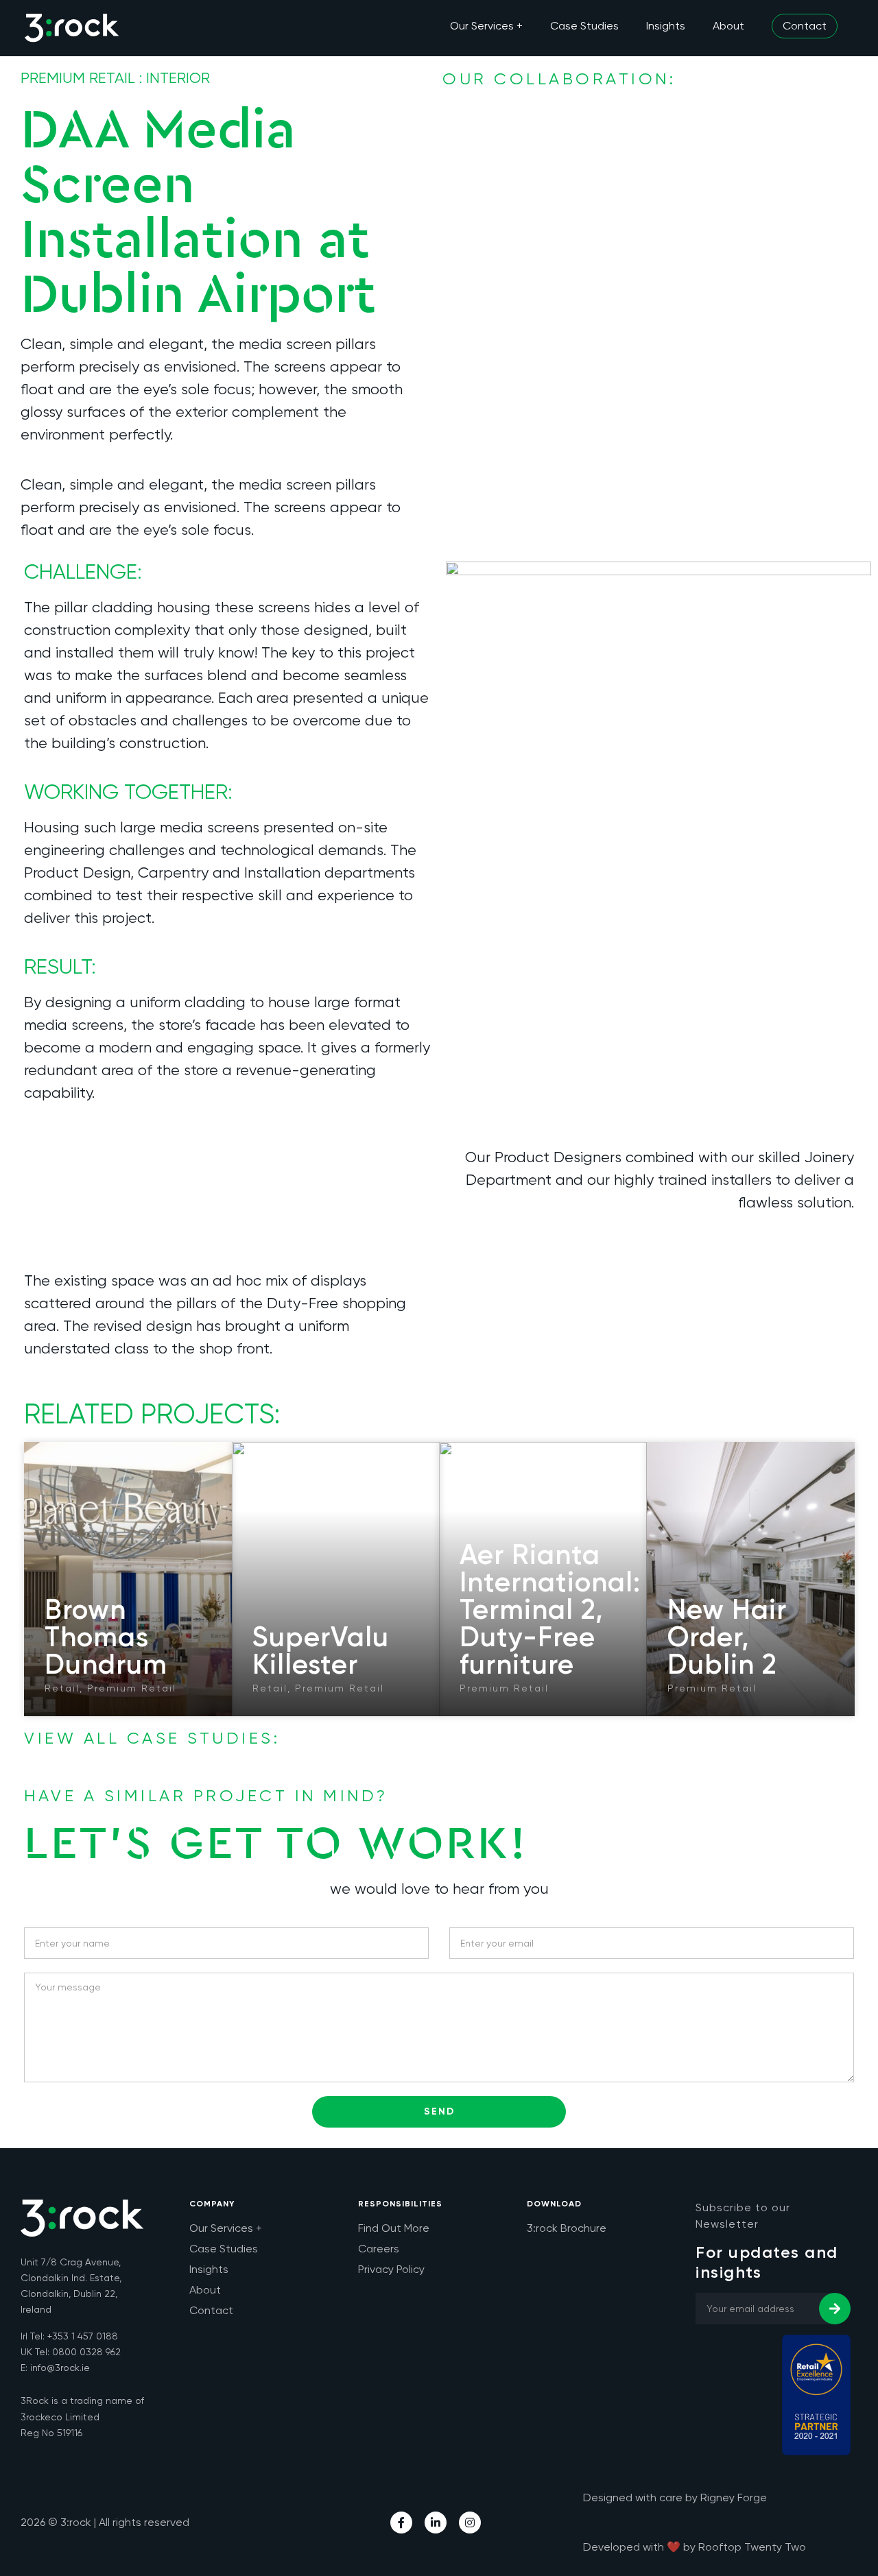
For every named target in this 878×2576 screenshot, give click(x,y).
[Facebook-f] (401, 2523)
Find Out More (394, 2228)
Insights (666, 26)
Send (439, 2111)
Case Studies (584, 26)
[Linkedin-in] (436, 2523)
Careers (379, 2249)
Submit (835, 2309)
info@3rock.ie (60, 2368)
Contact (805, 26)
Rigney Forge (732, 2497)
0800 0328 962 (86, 2352)
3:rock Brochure (567, 2228)
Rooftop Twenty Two (752, 2547)
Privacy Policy (391, 2269)
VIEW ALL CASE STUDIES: (152, 1738)
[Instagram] (470, 2523)
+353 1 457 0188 (83, 2336)
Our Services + (486, 26)
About (728, 26)
